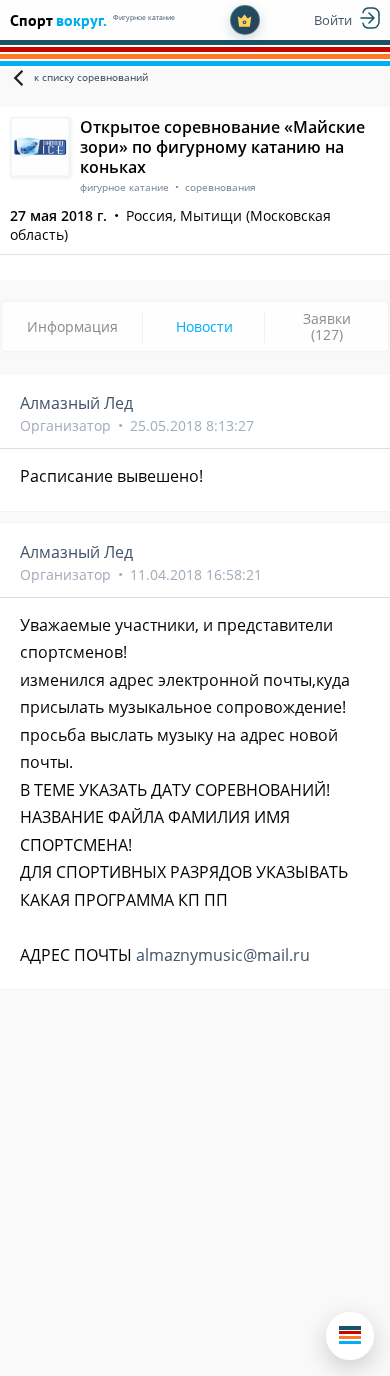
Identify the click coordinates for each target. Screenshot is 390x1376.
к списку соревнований (91, 77)
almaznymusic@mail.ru (223, 955)
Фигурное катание (144, 17)
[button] (350, 1336)
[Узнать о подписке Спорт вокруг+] (245, 20)
